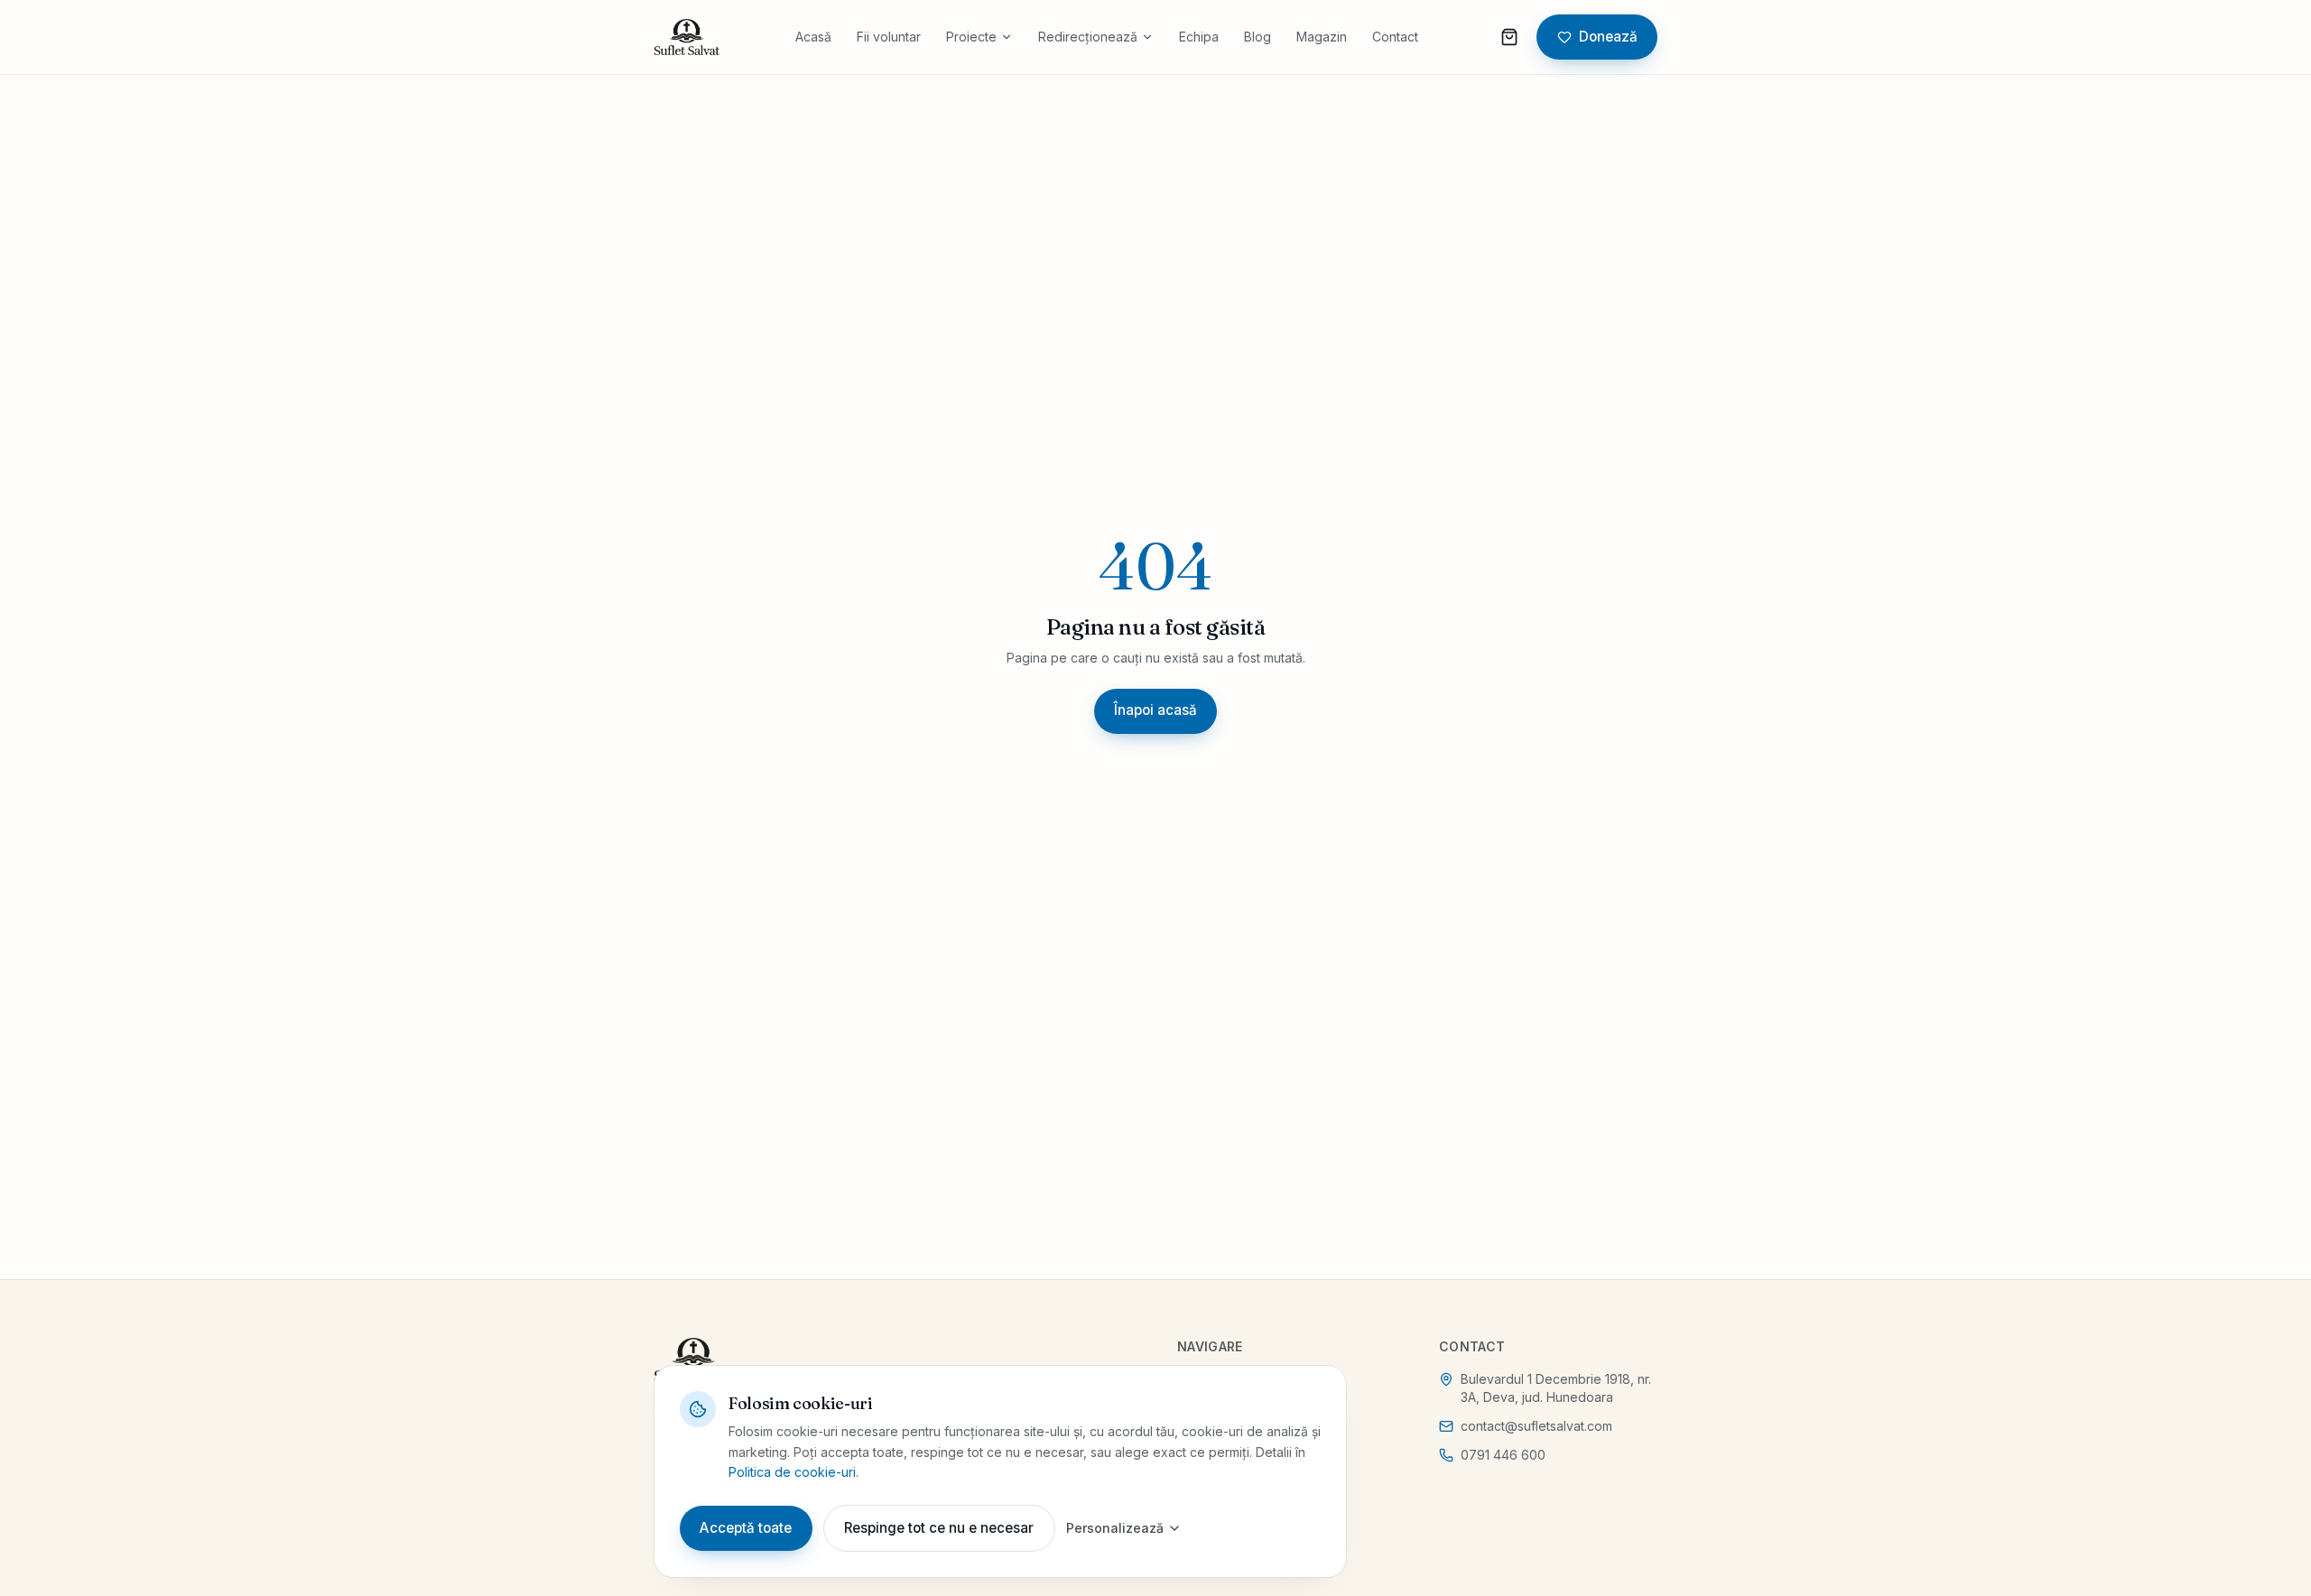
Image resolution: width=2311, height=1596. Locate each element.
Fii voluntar (889, 37)
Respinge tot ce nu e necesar (939, 1528)
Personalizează (1115, 1528)
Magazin (1322, 37)
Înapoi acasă (1155, 710)
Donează (1608, 37)
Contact (1395, 37)
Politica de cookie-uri (792, 1472)
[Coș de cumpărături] (1509, 37)
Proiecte (971, 37)
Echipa (1199, 37)
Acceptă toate (746, 1528)
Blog (1258, 37)
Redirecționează (1088, 37)
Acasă (813, 37)
